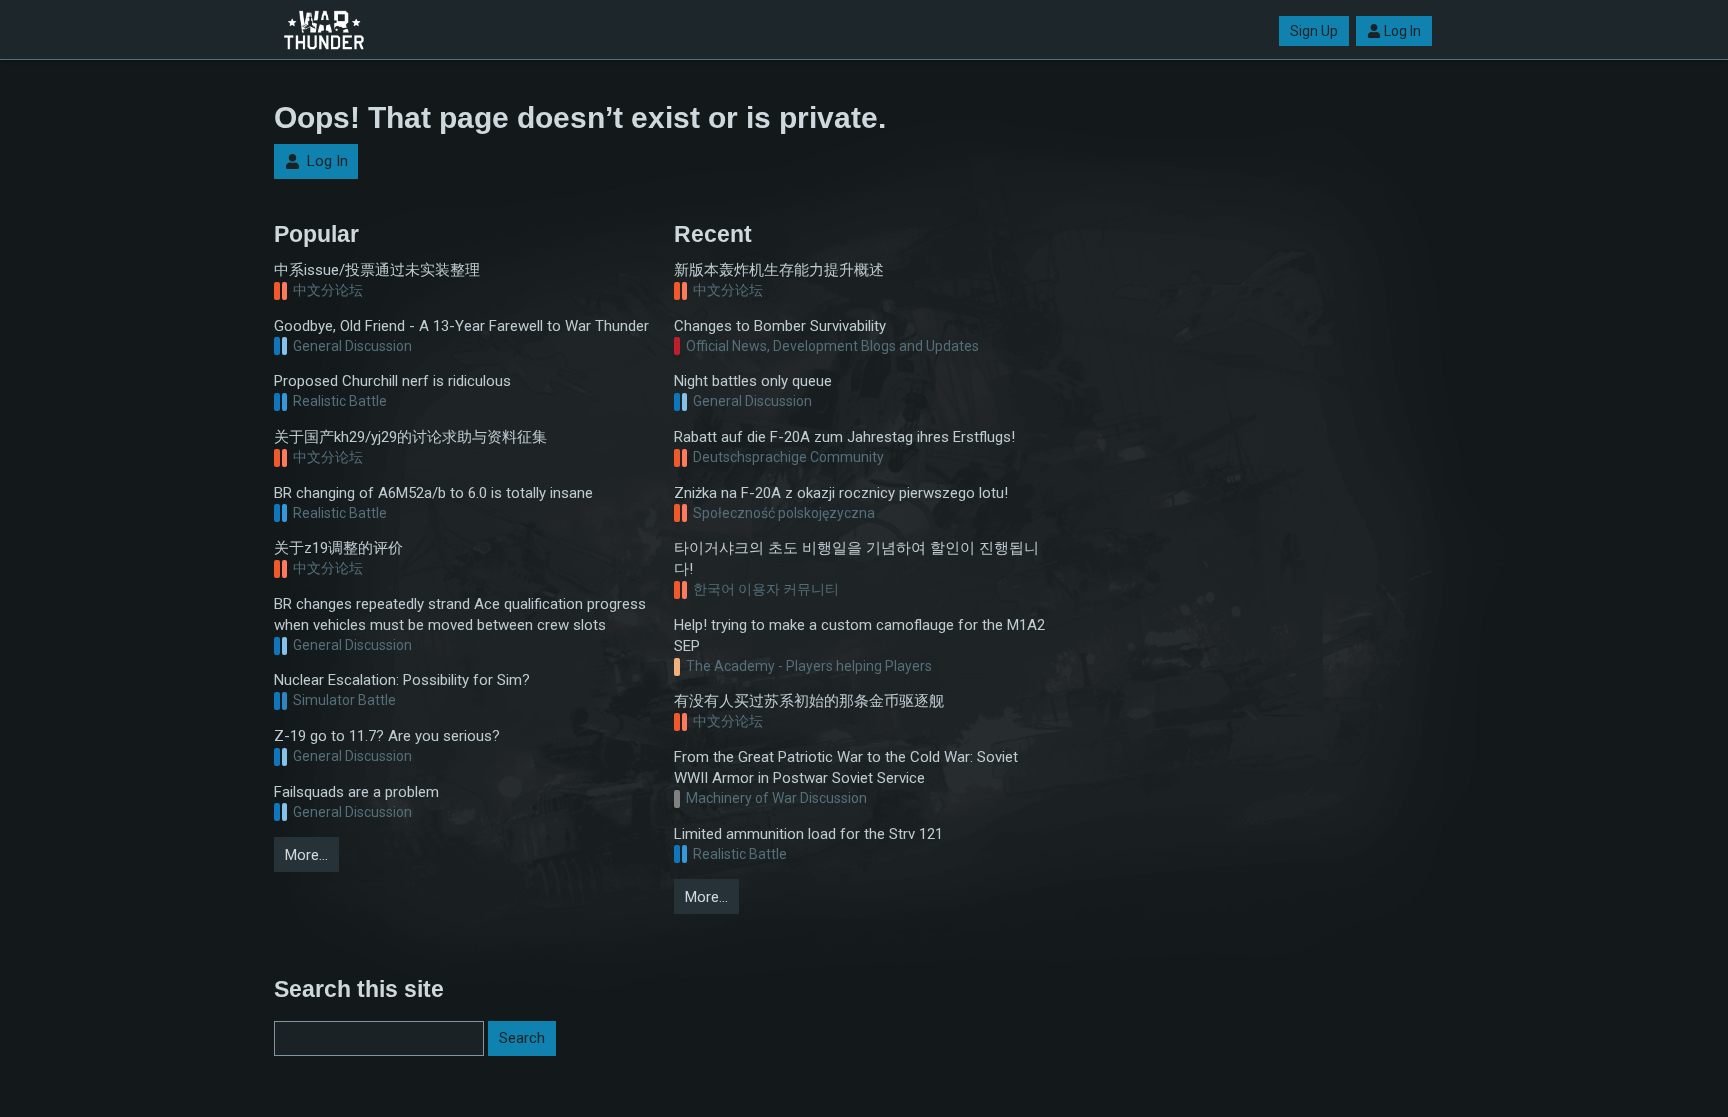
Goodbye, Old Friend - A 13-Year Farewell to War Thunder (461, 326)
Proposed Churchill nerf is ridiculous (392, 381)
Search (522, 1038)
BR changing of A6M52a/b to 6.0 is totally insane (433, 493)
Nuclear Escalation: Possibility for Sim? (402, 680)
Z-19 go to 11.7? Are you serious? (387, 736)
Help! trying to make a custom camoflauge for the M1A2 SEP (859, 635)
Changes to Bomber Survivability (780, 326)
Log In (1402, 31)
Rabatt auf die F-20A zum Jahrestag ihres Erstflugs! (844, 437)
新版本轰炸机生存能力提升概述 (779, 270)
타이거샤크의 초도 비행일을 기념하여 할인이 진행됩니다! (856, 558)
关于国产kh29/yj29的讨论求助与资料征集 (410, 437)
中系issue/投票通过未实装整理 (377, 270)
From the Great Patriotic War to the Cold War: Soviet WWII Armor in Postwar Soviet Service (846, 767)
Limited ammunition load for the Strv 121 (808, 834)
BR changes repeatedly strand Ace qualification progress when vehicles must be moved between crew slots (460, 614)
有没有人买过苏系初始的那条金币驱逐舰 (809, 701)
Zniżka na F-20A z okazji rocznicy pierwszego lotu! (841, 493)
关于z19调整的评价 (338, 548)
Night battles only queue (753, 381)
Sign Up (1314, 31)
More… (306, 855)
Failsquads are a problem (356, 792)
